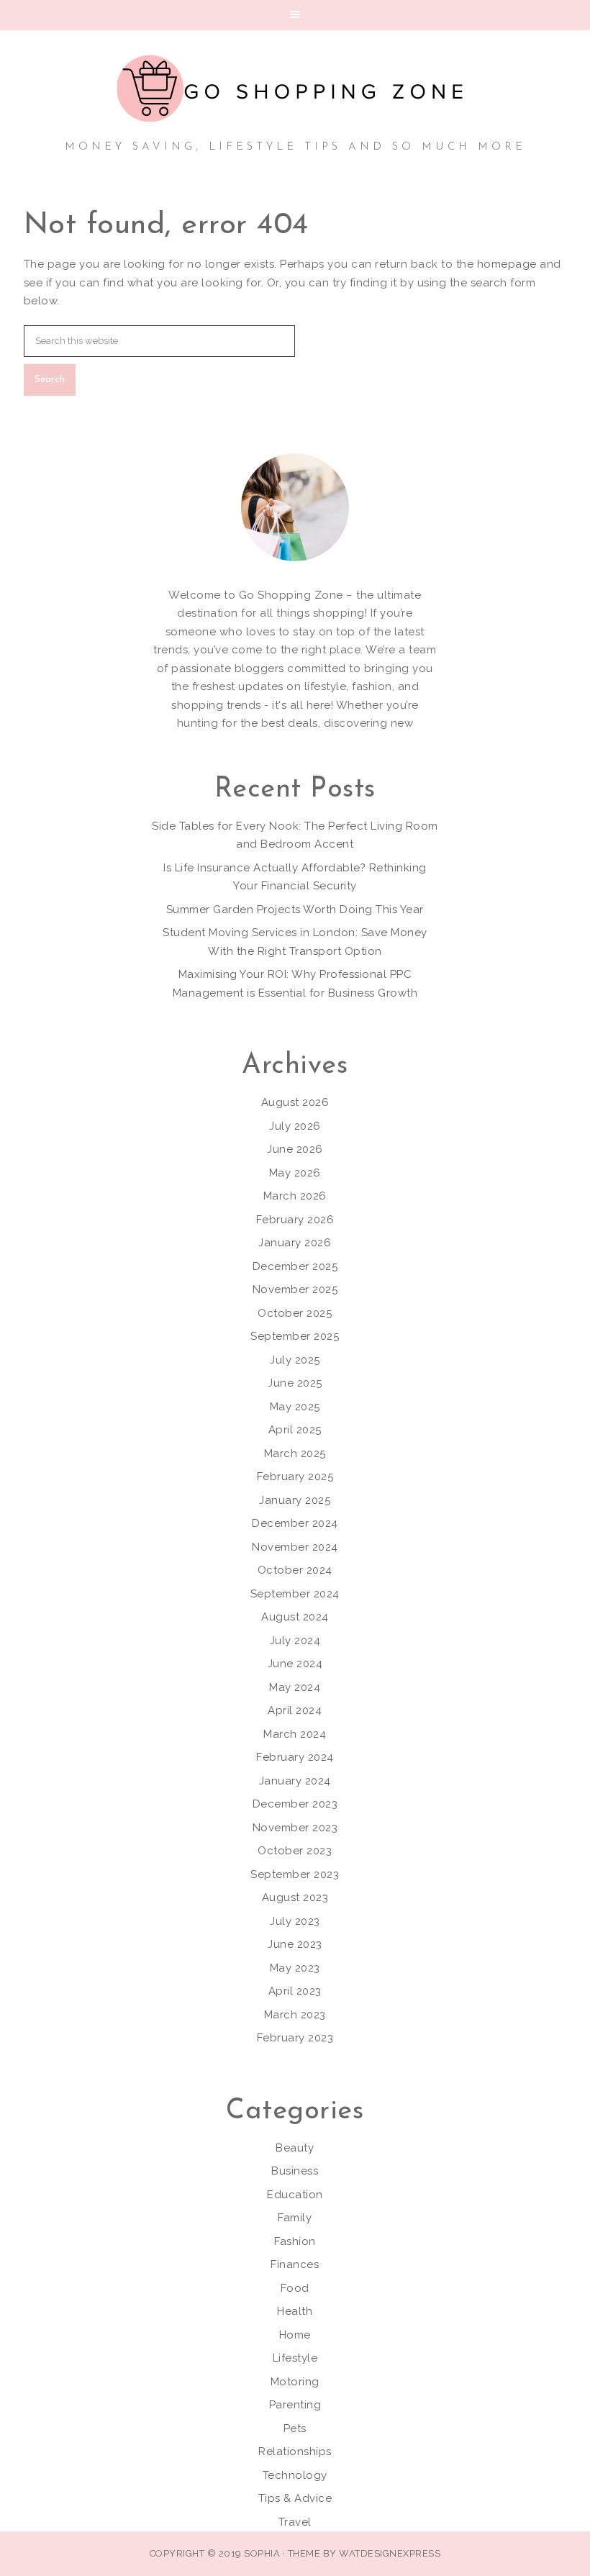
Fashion (295, 2241)
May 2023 (295, 1968)
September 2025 (295, 1336)
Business (295, 2171)
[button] (295, 15)
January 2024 (295, 1781)
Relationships (295, 2452)
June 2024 (295, 1664)
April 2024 (295, 1710)
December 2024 (295, 1523)
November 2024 (295, 1547)
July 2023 (295, 1921)
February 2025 (295, 1477)
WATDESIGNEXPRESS (390, 2553)
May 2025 (295, 1407)
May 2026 (295, 1173)
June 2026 (295, 1149)
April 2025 (295, 1430)
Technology (295, 2475)
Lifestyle (295, 2358)
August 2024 (295, 1617)
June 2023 (295, 1944)
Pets (295, 2428)
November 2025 (295, 1289)
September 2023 (295, 1874)
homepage (507, 264)
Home (295, 2335)
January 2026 (295, 1243)
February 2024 (295, 1757)
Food (295, 2288)
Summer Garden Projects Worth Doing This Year (295, 910)
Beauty (295, 2148)
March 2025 (295, 1453)
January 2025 (295, 1500)
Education (295, 2195)
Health (295, 2311)
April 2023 (295, 1991)
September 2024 (295, 1594)
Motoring (295, 2382)
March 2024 (295, 1734)
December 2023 (295, 1804)
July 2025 (295, 1360)
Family (295, 2218)
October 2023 (295, 1851)
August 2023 (295, 1897)
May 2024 (295, 1687)
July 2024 (295, 1641)
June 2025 (295, 1383)
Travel (295, 2522)
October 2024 (295, 1570)
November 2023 (295, 1828)
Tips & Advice (295, 2498)
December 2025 (295, 1266)
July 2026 (295, 1126)
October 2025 (295, 1313)
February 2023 (295, 2038)
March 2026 (295, 1196)
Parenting (295, 2405)
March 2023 (295, 2015)
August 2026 (295, 1102)
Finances (295, 2264)
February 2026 (295, 1220)
